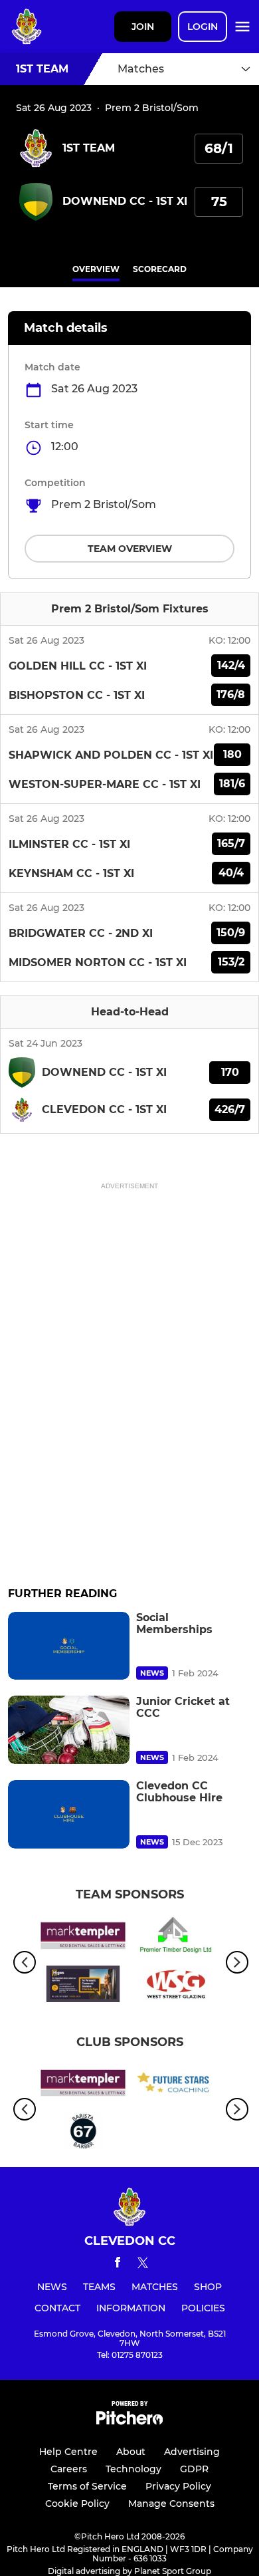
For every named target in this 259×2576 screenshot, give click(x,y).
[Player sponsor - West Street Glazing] (176, 1986)
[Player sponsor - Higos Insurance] (83, 1986)
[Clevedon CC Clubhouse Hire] (69, 1814)
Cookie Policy (77, 2504)
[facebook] (118, 2264)
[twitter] (143, 2265)
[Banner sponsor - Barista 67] (83, 2133)
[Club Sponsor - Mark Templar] (83, 1938)
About (131, 2452)
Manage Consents (171, 2504)
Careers (69, 2469)
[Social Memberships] (69, 1646)
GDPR (194, 2469)
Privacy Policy (178, 2486)
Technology (133, 2469)
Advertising (192, 2452)
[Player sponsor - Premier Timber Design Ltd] (176, 1938)
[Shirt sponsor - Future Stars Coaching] (176, 2085)
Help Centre (68, 2452)
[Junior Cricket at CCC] (69, 1730)
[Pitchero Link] (129, 2421)
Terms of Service (87, 2486)
